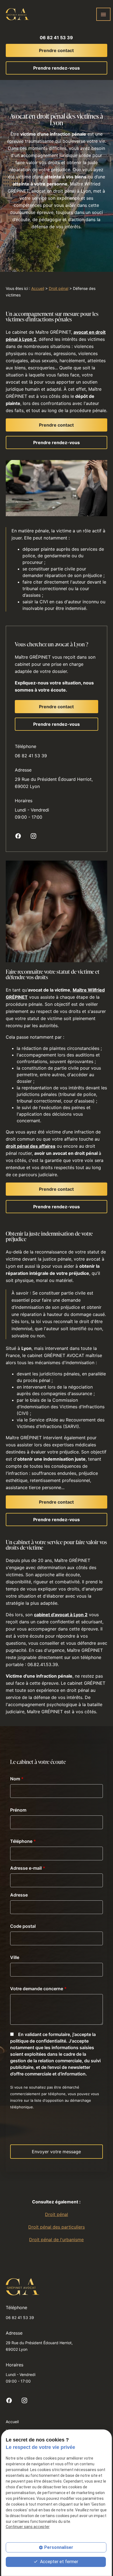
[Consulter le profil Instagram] (33, 836)
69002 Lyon (54, 783)
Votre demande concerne (38, 1989)
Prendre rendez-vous (56, 68)
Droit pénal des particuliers (56, 2227)
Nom (17, 1779)
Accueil (38, 288)
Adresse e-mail (28, 1868)
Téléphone (23, 1841)
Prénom (18, 1810)
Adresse (19, 1895)
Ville (15, 1957)
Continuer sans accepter (28, 2527)
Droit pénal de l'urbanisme (56, 2240)
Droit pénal (59, 288)
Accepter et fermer (59, 2562)
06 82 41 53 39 (56, 38)
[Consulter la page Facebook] (18, 836)
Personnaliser (59, 2547)
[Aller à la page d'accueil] (17, 14)
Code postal (23, 1926)
